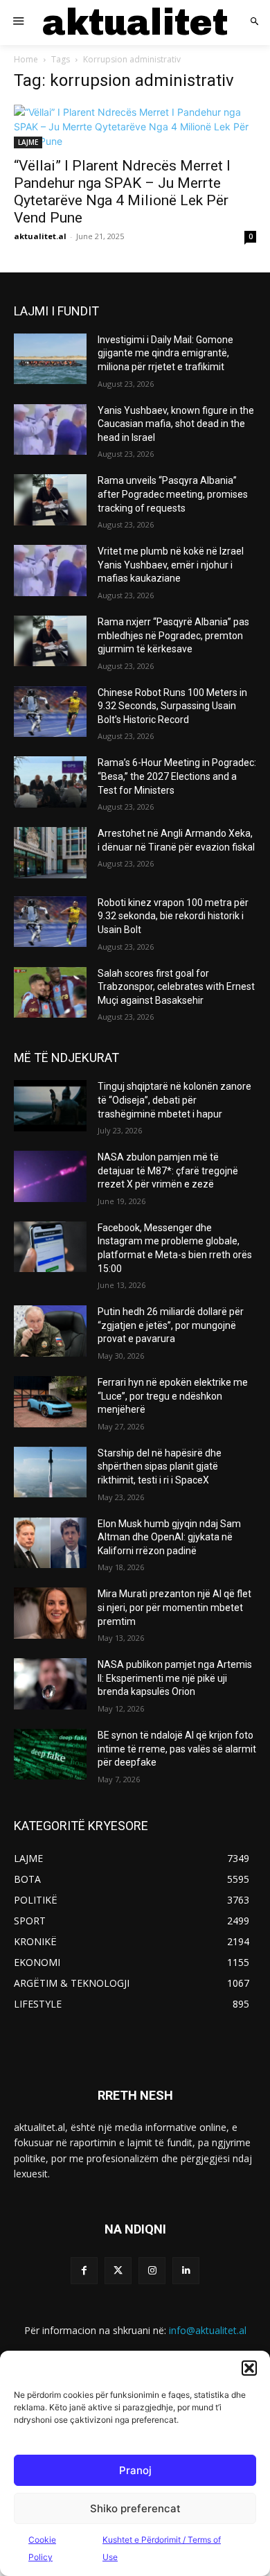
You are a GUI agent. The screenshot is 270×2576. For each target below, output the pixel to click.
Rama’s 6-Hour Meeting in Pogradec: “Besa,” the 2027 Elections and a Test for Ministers (177, 776)
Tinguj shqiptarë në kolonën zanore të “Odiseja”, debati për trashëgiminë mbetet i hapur (174, 1100)
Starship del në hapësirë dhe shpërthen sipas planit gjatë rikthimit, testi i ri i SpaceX (160, 1467)
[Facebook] (84, 2271)
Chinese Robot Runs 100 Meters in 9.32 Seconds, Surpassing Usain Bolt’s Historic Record (172, 706)
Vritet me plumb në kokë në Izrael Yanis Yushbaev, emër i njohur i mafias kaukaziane (171, 565)
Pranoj (135, 2470)
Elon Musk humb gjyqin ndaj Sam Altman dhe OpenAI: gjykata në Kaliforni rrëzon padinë (169, 1537)
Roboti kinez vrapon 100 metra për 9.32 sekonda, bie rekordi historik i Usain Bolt (173, 916)
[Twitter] (118, 2271)
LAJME (28, 142)
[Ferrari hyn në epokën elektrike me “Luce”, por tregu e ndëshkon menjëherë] (50, 1402)
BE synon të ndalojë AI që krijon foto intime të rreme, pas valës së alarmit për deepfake (177, 1749)
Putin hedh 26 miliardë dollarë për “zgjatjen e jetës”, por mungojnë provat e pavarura (171, 1325)
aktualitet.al (40, 236)
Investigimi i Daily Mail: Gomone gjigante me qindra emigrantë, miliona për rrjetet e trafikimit (165, 353)
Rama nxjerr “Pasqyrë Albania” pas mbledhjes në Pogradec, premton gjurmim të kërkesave (173, 635)
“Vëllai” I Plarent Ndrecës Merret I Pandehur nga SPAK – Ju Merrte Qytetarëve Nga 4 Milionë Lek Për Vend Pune (122, 192)
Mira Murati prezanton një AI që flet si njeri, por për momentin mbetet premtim (174, 1607)
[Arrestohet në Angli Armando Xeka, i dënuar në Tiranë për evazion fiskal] (50, 853)
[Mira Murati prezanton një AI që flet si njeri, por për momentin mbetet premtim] (50, 1613)
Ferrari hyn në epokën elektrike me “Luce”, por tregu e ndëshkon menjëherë (173, 1396)
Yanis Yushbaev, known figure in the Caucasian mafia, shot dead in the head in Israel (176, 424)
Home (26, 59)
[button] (249, 2368)
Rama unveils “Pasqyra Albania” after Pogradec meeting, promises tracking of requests (173, 494)
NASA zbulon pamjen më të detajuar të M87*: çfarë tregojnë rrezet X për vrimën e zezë (168, 1170)
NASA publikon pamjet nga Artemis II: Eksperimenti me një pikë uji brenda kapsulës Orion (175, 1678)
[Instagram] (152, 2271)
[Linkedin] (186, 2271)
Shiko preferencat (135, 2508)
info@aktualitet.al (208, 2330)
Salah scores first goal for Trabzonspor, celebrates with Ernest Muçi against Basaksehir (176, 987)
